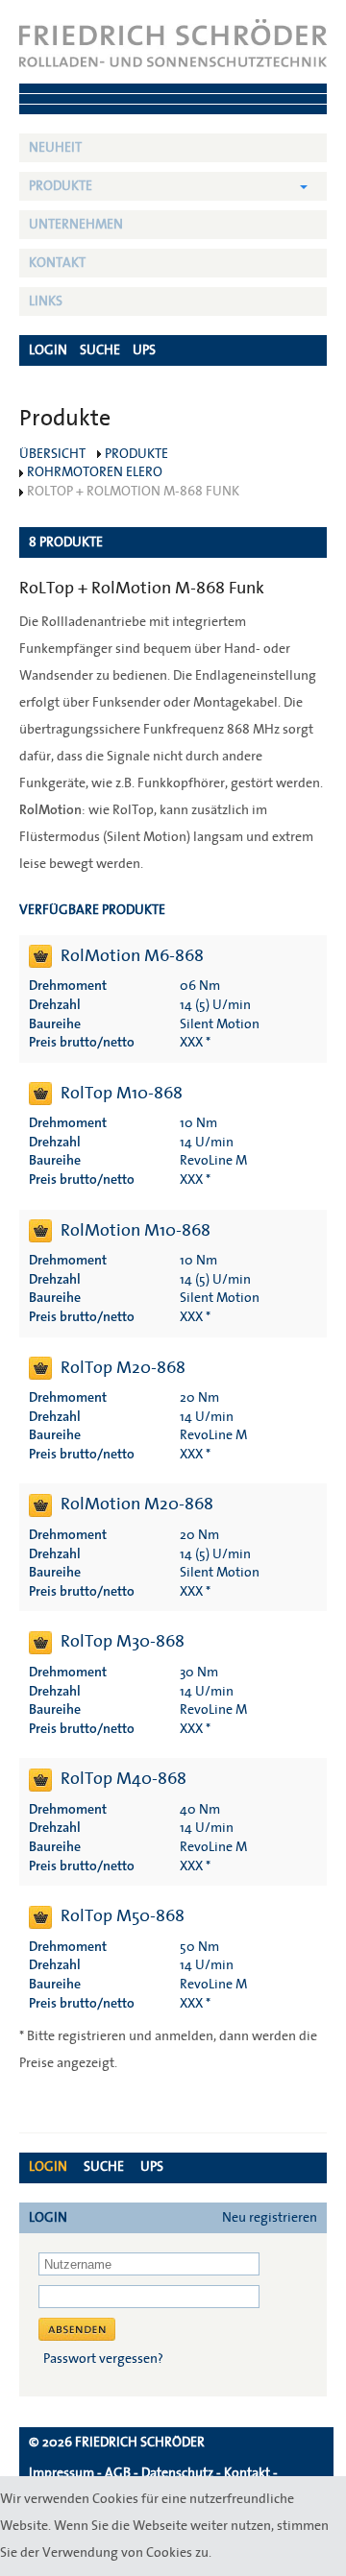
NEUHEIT (55, 148)
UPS (152, 2167)
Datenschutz (177, 2473)
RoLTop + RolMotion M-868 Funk (133, 492)
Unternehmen (76, 225)
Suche (104, 2167)
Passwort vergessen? (103, 2359)
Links (46, 301)
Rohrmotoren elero (95, 472)
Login (48, 2167)
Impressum (62, 2473)
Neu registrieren (270, 2218)
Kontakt (57, 263)
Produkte (61, 186)
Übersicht (52, 454)
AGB (118, 2473)
